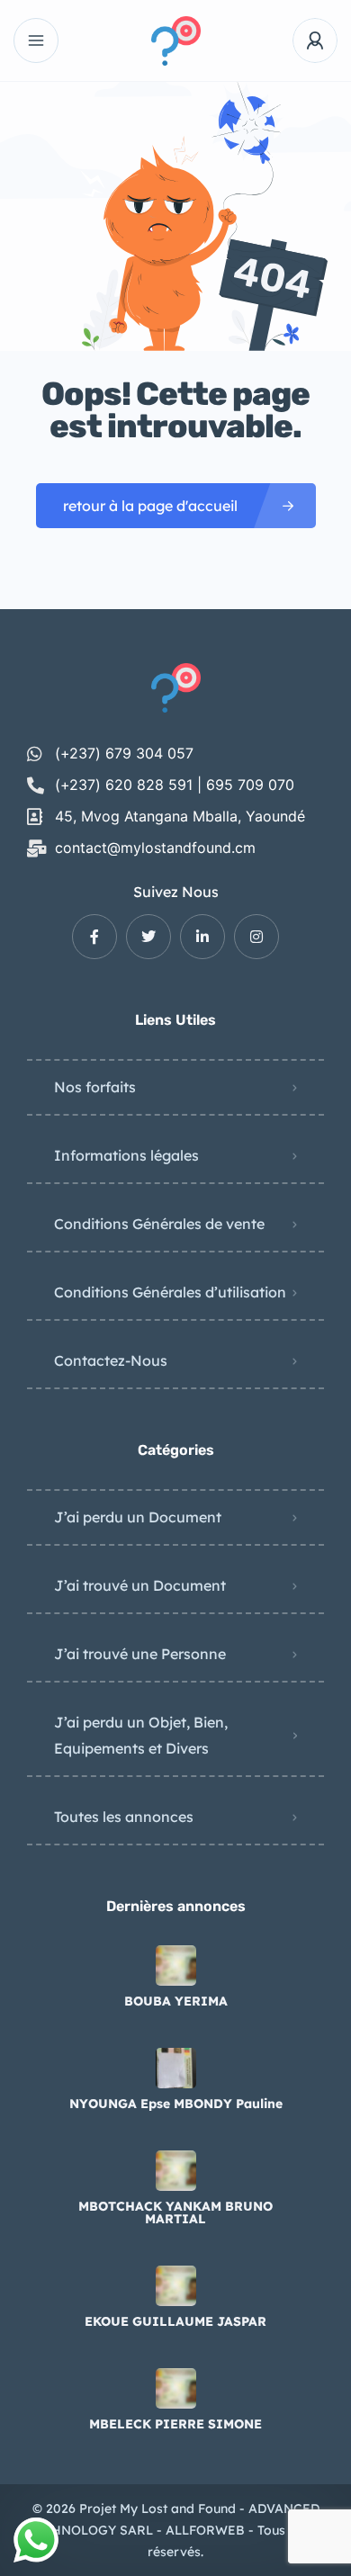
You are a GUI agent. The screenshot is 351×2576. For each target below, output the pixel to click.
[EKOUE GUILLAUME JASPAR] (176, 2286)
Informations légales (126, 1155)
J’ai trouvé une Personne (140, 1654)
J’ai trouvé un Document (140, 1585)
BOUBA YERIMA (176, 2001)
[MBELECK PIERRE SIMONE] (176, 2388)
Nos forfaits (95, 1087)
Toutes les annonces (124, 1817)
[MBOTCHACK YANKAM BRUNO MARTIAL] (176, 2171)
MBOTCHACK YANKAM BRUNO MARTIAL (175, 2212)
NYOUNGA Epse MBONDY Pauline (176, 2104)
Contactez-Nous (111, 1360)
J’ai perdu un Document (138, 1517)
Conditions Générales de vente (159, 1224)
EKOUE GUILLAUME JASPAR (175, 2321)
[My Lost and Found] (176, 41)
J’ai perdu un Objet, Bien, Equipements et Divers (141, 1735)
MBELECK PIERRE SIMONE (175, 2424)
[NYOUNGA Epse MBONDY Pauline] (176, 2068)
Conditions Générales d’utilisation (170, 1292)
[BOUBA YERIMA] (176, 1966)
